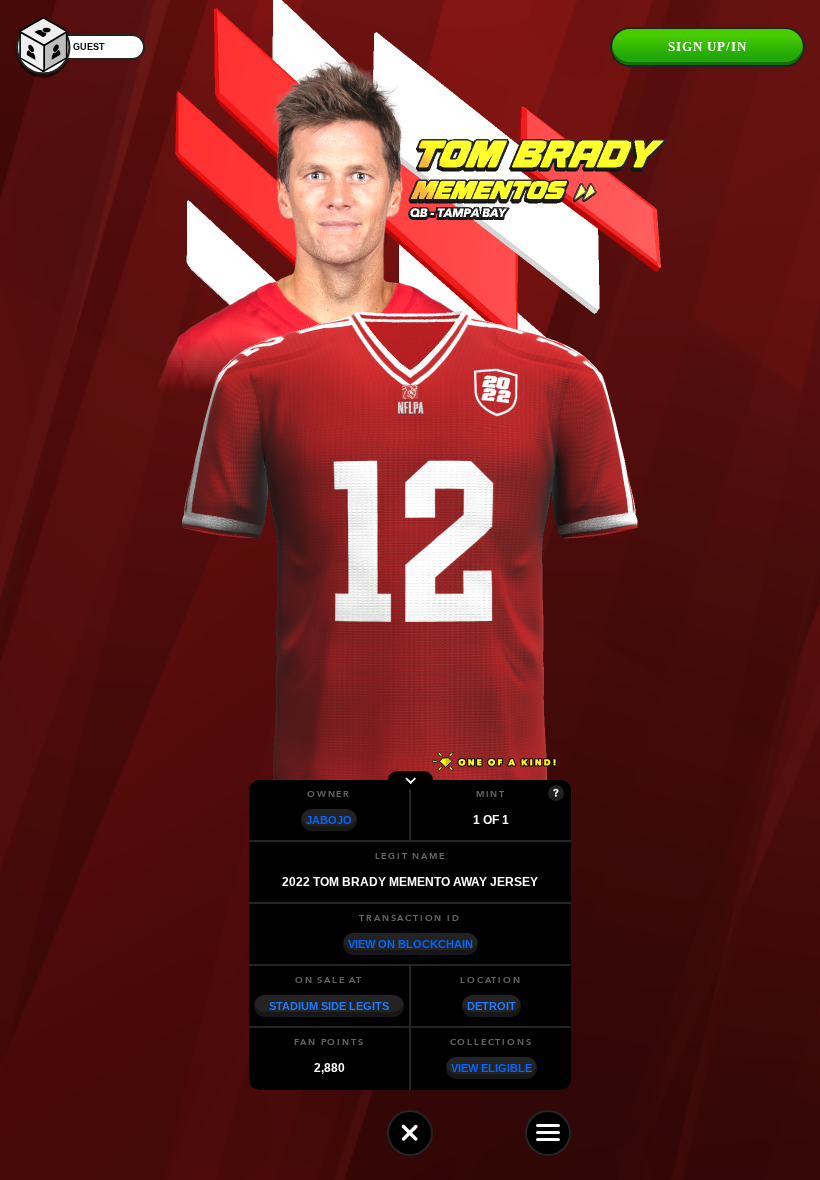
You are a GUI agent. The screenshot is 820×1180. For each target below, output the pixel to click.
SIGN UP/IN (707, 46)
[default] (410, 1133)
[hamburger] (548, 1133)
